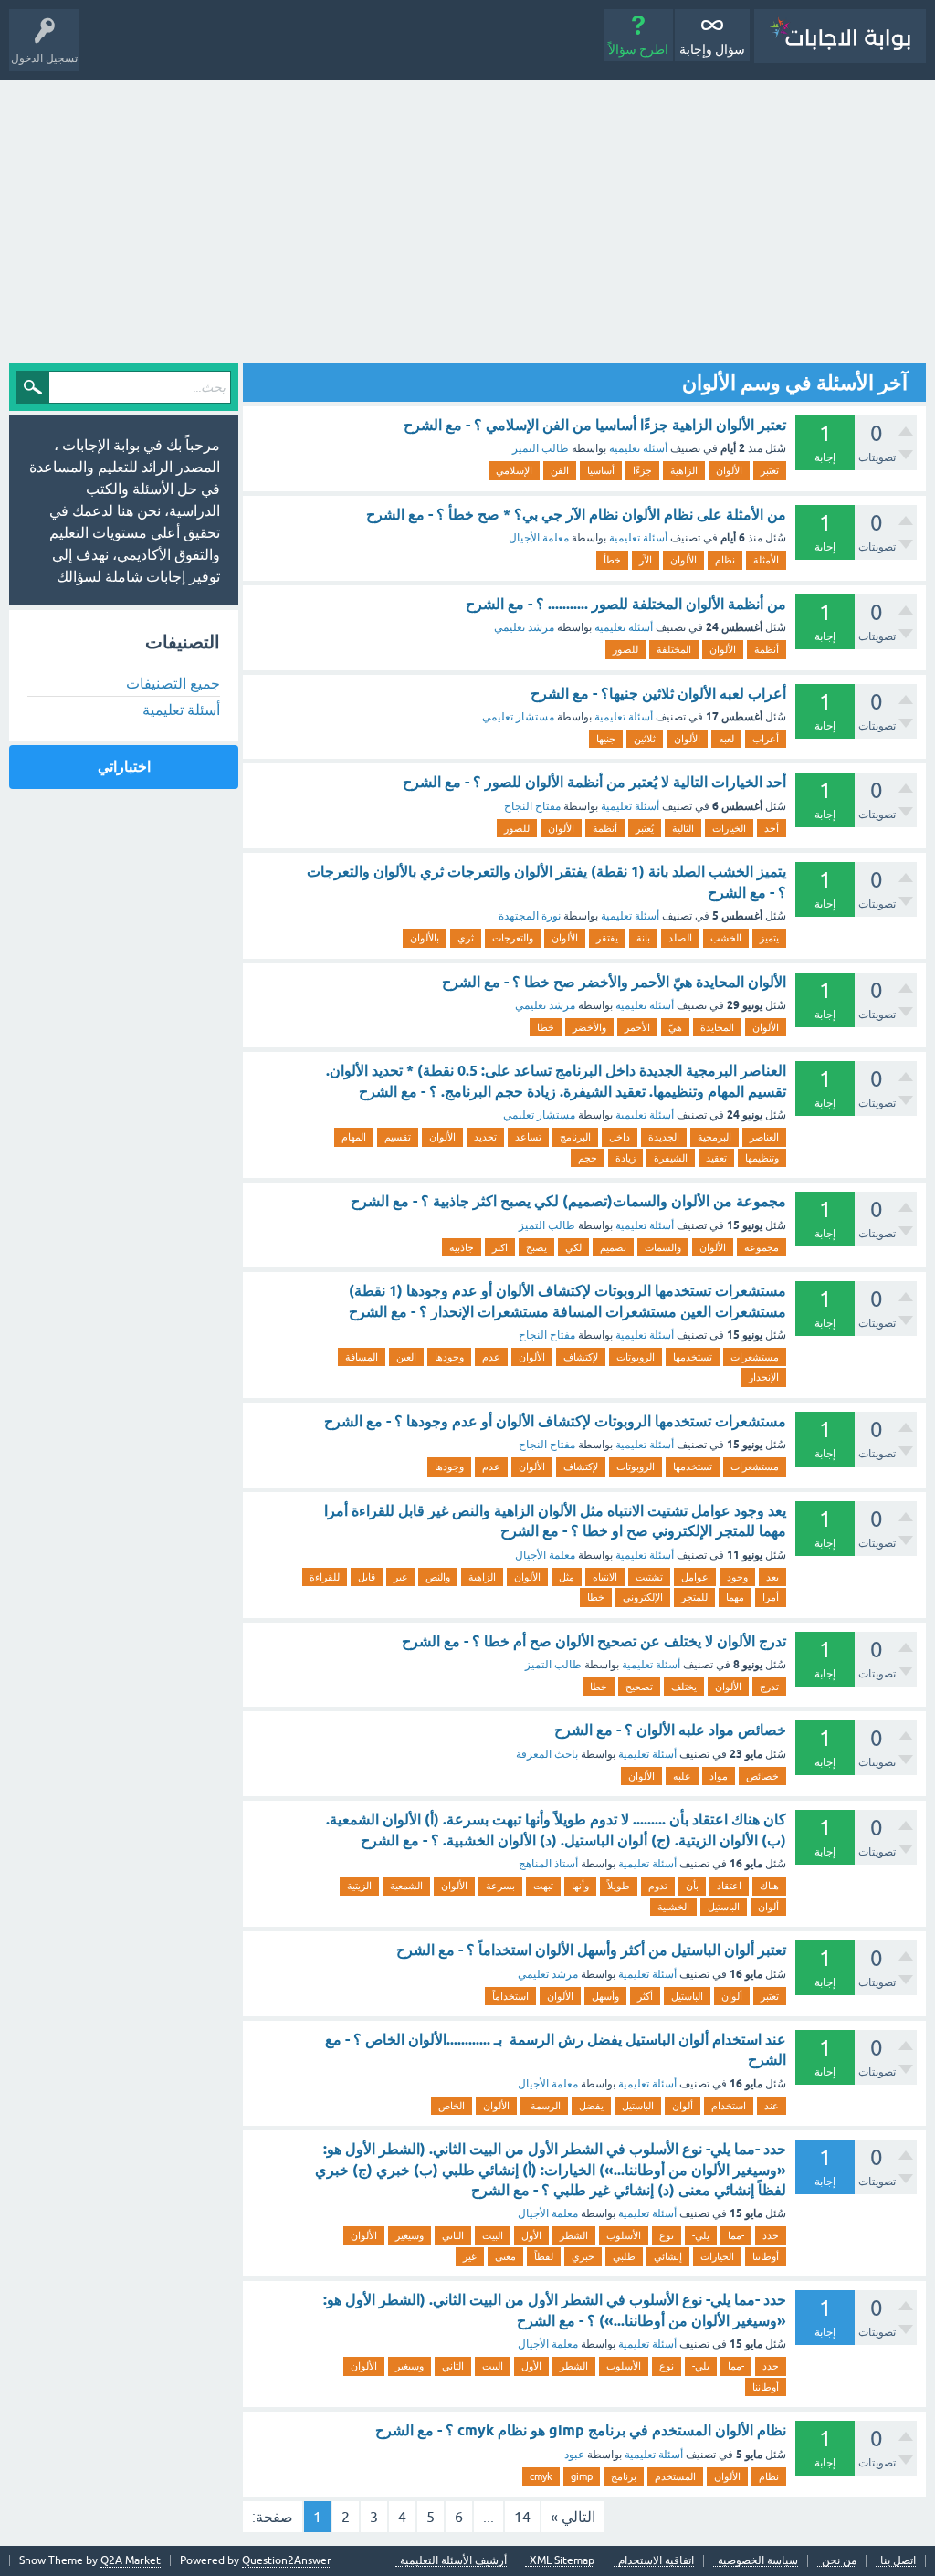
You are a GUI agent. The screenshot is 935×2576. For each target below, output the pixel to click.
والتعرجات (513, 938)
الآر (646, 560)
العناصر (764, 1137)
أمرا (771, 1597)
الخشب (726, 938)
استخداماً (510, 1996)
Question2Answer (287, 2560)
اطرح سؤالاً (638, 49)
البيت (493, 2235)
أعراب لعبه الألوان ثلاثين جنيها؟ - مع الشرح (658, 694)
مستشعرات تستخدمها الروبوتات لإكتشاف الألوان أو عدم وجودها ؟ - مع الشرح (555, 1421)
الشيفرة (671, 1158)
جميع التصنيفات (173, 683)
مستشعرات (755, 1357)
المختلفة (674, 649)
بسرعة (500, 1886)
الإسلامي (514, 470)
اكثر (500, 1247)
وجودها (449, 1357)
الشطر (574, 2235)
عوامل (695, 1577)
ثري (466, 938)
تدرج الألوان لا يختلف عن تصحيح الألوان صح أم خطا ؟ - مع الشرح (594, 1641)
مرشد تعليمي (524, 627)
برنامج (624, 2476)
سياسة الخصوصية (758, 2561)
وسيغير (410, 2235)
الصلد (680, 938)
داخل (620, 1137)
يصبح (536, 1247)
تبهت (543, 1886)
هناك (769, 1886)
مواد (719, 1776)
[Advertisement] (467, 217)
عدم (491, 1357)
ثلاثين (645, 739)
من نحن (839, 2561)
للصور (625, 649)
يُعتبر (645, 828)
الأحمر (637, 1027)
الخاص (452, 2106)
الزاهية (684, 470)
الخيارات (729, 828)
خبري (583, 2256)
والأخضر (589, 1027)
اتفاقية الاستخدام (656, 2561)
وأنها (580, 1886)
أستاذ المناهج (548, 1864)
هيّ (675, 1027)
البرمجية (714, 1137)
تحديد (485, 1137)
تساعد (528, 1137)
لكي (573, 1247)
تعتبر (770, 470)
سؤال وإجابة (712, 49)
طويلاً (619, 1886)
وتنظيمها (762, 1158)
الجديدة (664, 1137)
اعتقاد (729, 1886)
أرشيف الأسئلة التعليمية (453, 2561)
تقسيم (398, 1137)
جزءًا (642, 470)
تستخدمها (693, 1357)
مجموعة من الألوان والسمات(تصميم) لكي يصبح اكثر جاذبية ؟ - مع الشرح (568, 1201)
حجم (588, 1158)
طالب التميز (541, 448)
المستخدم (675, 2476)
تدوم (658, 1886)
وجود (737, 1577)
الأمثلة (766, 560)
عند (772, 2106)
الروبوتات (636, 1357)
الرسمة (544, 2106)
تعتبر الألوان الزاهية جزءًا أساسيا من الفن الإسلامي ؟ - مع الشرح (595, 425)
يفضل (591, 2106)
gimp (582, 2476)
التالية (683, 828)
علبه (682, 1776)
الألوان (729, 470)
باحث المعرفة (547, 1754)
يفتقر (607, 938)
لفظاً (544, 2256)
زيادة (625, 1158)
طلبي (624, 2256)
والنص (438, 1577)
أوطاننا (766, 2256)
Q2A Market (131, 2560)
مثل (567, 1577)
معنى (505, 2256)
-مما (736, 2235)
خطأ (612, 560)
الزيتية (359, 1886)
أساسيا (601, 470)
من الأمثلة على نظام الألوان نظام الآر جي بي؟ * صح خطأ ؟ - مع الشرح (576, 515)
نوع (667, 2235)
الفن (560, 470)
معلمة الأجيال (539, 538)
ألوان (768, 1907)
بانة (643, 938)
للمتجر (694, 1597)
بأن (692, 1886)
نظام (725, 560)
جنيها (606, 739)
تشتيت (649, 1577)
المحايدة (717, 1027)
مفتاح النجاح (532, 806)
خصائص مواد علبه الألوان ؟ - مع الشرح (670, 1730)
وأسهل (605, 1996)
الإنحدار (764, 1377)
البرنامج (575, 1137)
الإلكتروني (643, 1597)
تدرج (769, 1687)
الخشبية (673, 1907)
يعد (772, 1577)
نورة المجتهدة (530, 916)
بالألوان (425, 938)
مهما (735, 1597)
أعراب (766, 739)
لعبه (726, 739)
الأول (531, 2235)
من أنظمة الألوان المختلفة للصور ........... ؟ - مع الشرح (626, 604)
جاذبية (462, 1247)
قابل (367, 1577)
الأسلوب (624, 2235)
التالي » (573, 2517)
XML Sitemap (562, 2561)
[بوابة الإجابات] (840, 36)
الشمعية (406, 1886)
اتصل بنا (898, 2561)
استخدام (729, 2106)
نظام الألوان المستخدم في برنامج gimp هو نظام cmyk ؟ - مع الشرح (581, 2430)
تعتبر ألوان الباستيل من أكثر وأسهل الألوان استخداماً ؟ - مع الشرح (591, 1950)
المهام (354, 1137)
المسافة (362, 1357)
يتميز (769, 938)
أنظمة (767, 649)
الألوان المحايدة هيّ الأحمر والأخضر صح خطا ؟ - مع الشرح (614, 982)
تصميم (613, 1247)
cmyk (541, 2476)
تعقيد (716, 1158)
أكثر (645, 1996)
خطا (546, 1027)
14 (522, 2517)
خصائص (762, 1776)
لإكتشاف (581, 1357)
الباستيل (724, 1907)
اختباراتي (124, 767)
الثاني (453, 2235)
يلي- (701, 2235)
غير (400, 1577)
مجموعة (762, 1247)
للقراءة (325, 1577)
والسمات (663, 1247)
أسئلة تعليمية (638, 448)
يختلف (684, 1687)
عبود (574, 2455)
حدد (771, 2235)
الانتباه (605, 1577)
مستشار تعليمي (518, 717)
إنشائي (668, 2256)
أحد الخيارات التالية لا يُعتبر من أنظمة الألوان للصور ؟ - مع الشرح (594, 782)
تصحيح (639, 1687)
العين (406, 1357)
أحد (772, 828)
